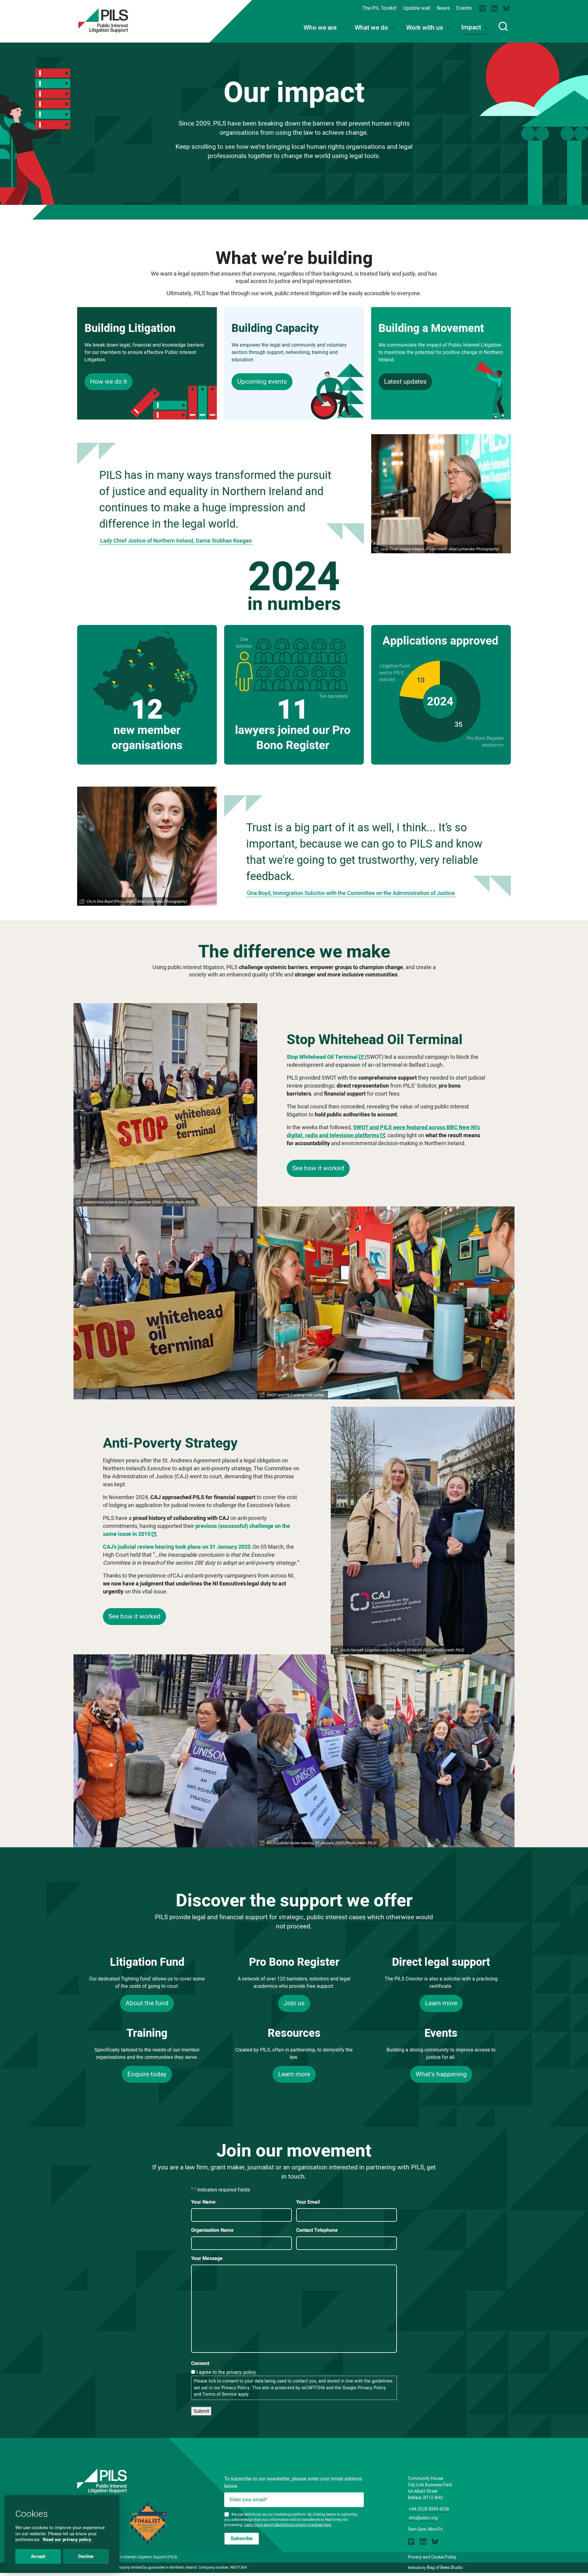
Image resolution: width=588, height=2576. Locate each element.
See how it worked (318, 1168)
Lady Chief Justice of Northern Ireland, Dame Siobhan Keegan (176, 541)
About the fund (147, 2003)
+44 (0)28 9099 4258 (429, 2509)
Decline (86, 2556)
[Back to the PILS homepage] (103, 21)
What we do (372, 28)
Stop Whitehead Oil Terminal (322, 1057)
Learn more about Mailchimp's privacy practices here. (288, 2525)
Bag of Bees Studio (445, 2568)
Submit (201, 2411)
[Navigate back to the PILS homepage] (147, 2481)
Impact (472, 27)
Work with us (425, 28)
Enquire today (147, 2074)
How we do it (109, 382)
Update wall (417, 8)
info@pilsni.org (423, 2518)
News (443, 8)
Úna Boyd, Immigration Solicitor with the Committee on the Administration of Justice (351, 893)
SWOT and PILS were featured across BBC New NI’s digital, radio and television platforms (383, 1132)
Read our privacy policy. (68, 2540)
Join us (294, 2003)
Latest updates (405, 382)
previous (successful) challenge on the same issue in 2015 (196, 1530)
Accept (38, 2556)
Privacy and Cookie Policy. (433, 2557)
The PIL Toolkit (379, 8)
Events (464, 8)
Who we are (321, 28)
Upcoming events (262, 382)
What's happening (441, 2074)
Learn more (441, 2003)
